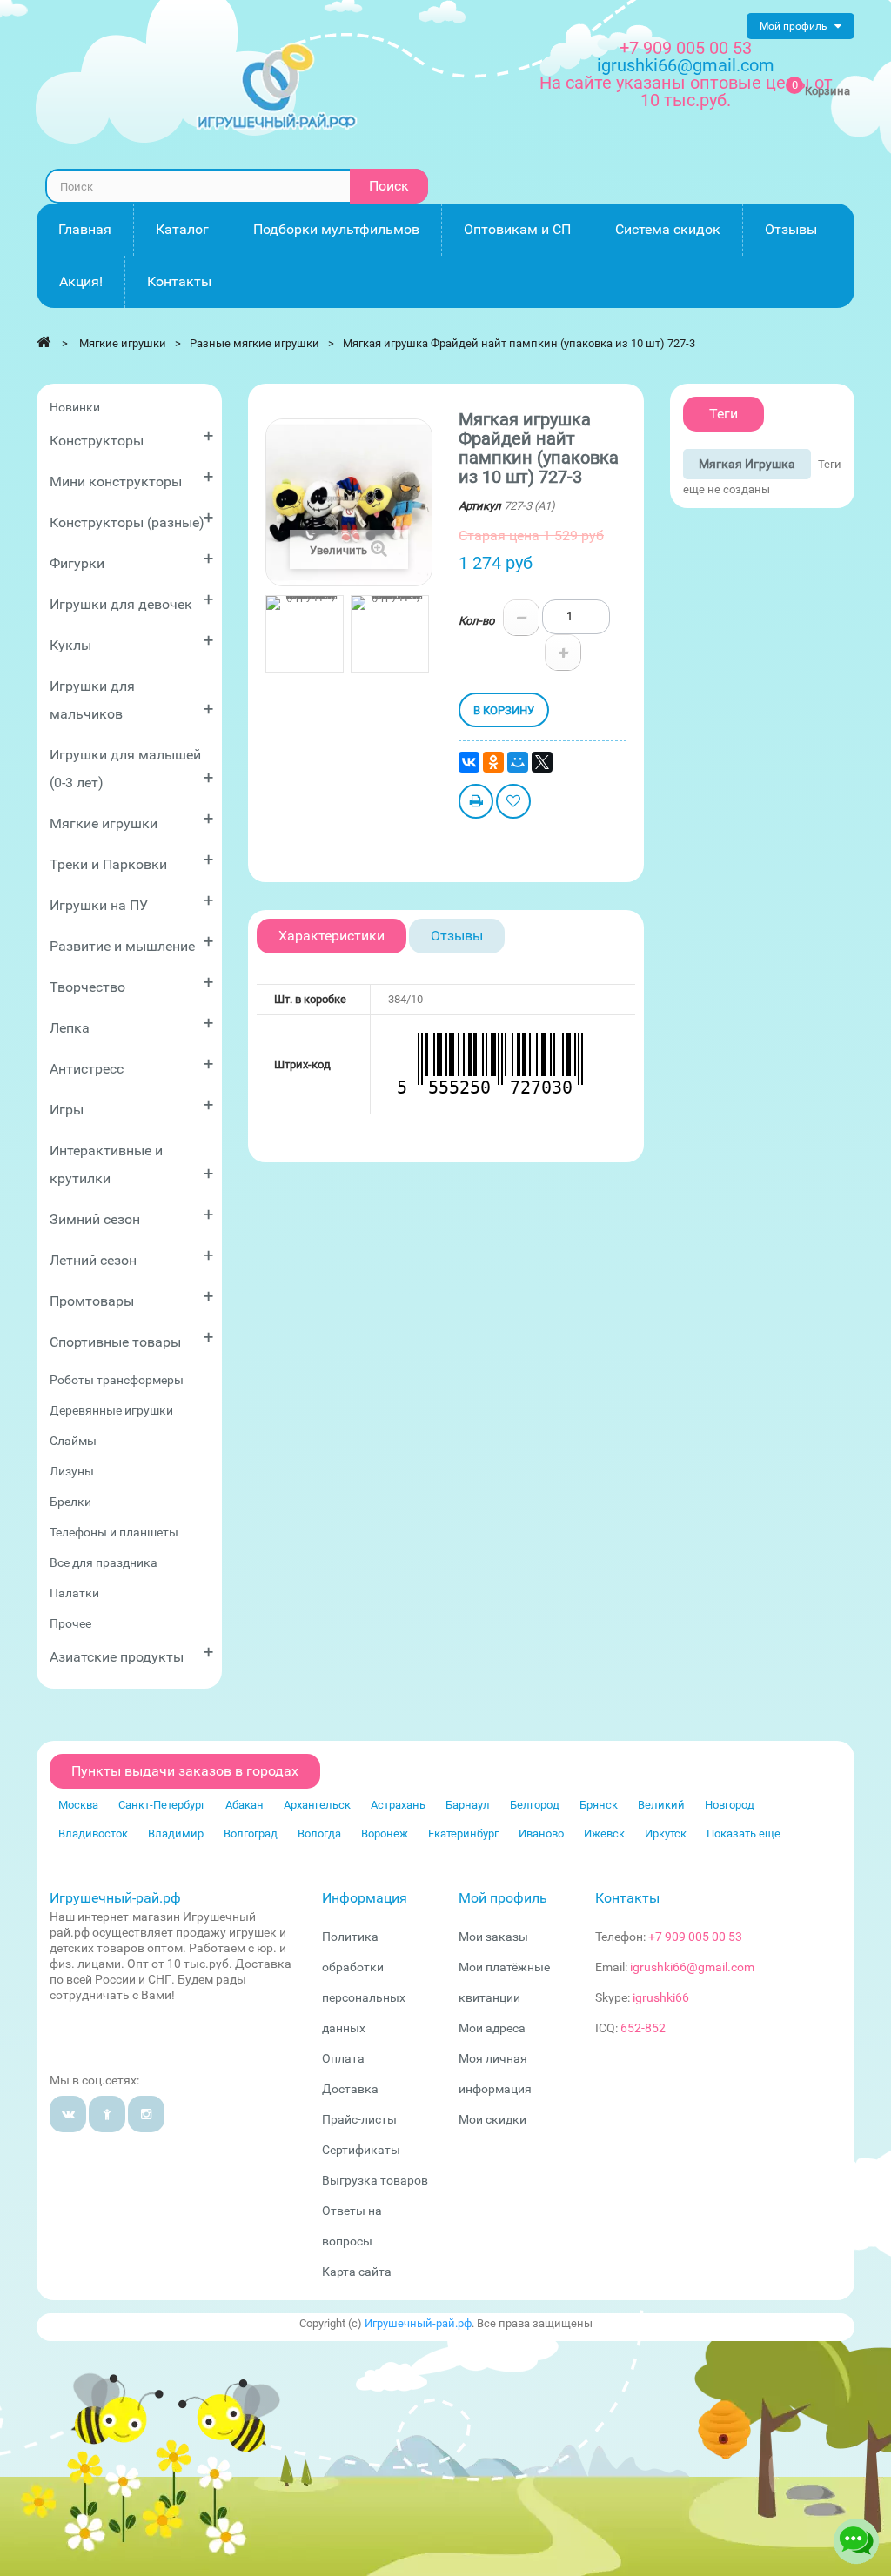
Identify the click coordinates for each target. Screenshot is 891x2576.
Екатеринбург (463, 1833)
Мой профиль (503, 1898)
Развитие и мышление (131, 943)
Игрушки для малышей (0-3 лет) (131, 769)
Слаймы (73, 1441)
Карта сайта (357, 2272)
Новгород (730, 1805)
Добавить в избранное (513, 803)
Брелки (70, 1502)
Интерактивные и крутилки (131, 1164)
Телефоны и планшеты (114, 1532)
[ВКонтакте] (469, 762)
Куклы (131, 642)
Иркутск (666, 1833)
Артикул (480, 506)
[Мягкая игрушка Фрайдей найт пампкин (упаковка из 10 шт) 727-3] (305, 634)
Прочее (70, 1623)
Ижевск (604, 1833)
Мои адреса (492, 2028)
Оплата (343, 2058)
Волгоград (251, 1833)
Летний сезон (131, 1257)
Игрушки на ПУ (131, 902)
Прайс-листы (359, 2119)
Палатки (74, 1593)
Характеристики (332, 936)
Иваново (541, 1833)
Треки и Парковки (131, 861)
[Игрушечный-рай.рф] (277, 87)
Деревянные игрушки (111, 1410)
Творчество (131, 984)
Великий (661, 1805)
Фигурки (131, 560)
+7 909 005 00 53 (686, 48)
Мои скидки (492, 2119)
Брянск (599, 1805)
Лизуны (72, 1471)
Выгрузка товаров (375, 2180)
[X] (542, 762)
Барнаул (468, 1805)
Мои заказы (493, 1937)
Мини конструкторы (131, 478)
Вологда (319, 1833)
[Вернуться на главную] (44, 342)
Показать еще (744, 1833)
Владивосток (93, 1833)
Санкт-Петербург (162, 1805)
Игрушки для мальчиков (131, 700)
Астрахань (398, 1805)
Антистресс (131, 1065)
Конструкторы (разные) (131, 519)
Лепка (131, 1024)
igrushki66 (661, 1997)
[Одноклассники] (493, 762)
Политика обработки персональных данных (364, 1982)
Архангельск (317, 1805)
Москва (78, 1805)
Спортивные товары (131, 1338)
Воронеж (385, 1833)
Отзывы (457, 936)
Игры (131, 1106)
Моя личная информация (495, 2074)
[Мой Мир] (518, 762)
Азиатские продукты (131, 1653)
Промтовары (131, 1298)
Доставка (350, 2089)
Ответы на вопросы (352, 2226)
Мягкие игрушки (131, 820)
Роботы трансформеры (117, 1380)
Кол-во (476, 621)
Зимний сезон (131, 1216)
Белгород (535, 1805)
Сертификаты (361, 2150)
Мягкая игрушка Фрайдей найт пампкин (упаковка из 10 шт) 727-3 (519, 343)
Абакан (245, 1805)
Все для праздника (104, 1562)
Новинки (75, 407)
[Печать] (476, 803)
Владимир (176, 1833)
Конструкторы (131, 437)
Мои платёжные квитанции (504, 1982)
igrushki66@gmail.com (692, 1967)
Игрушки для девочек (131, 601)
